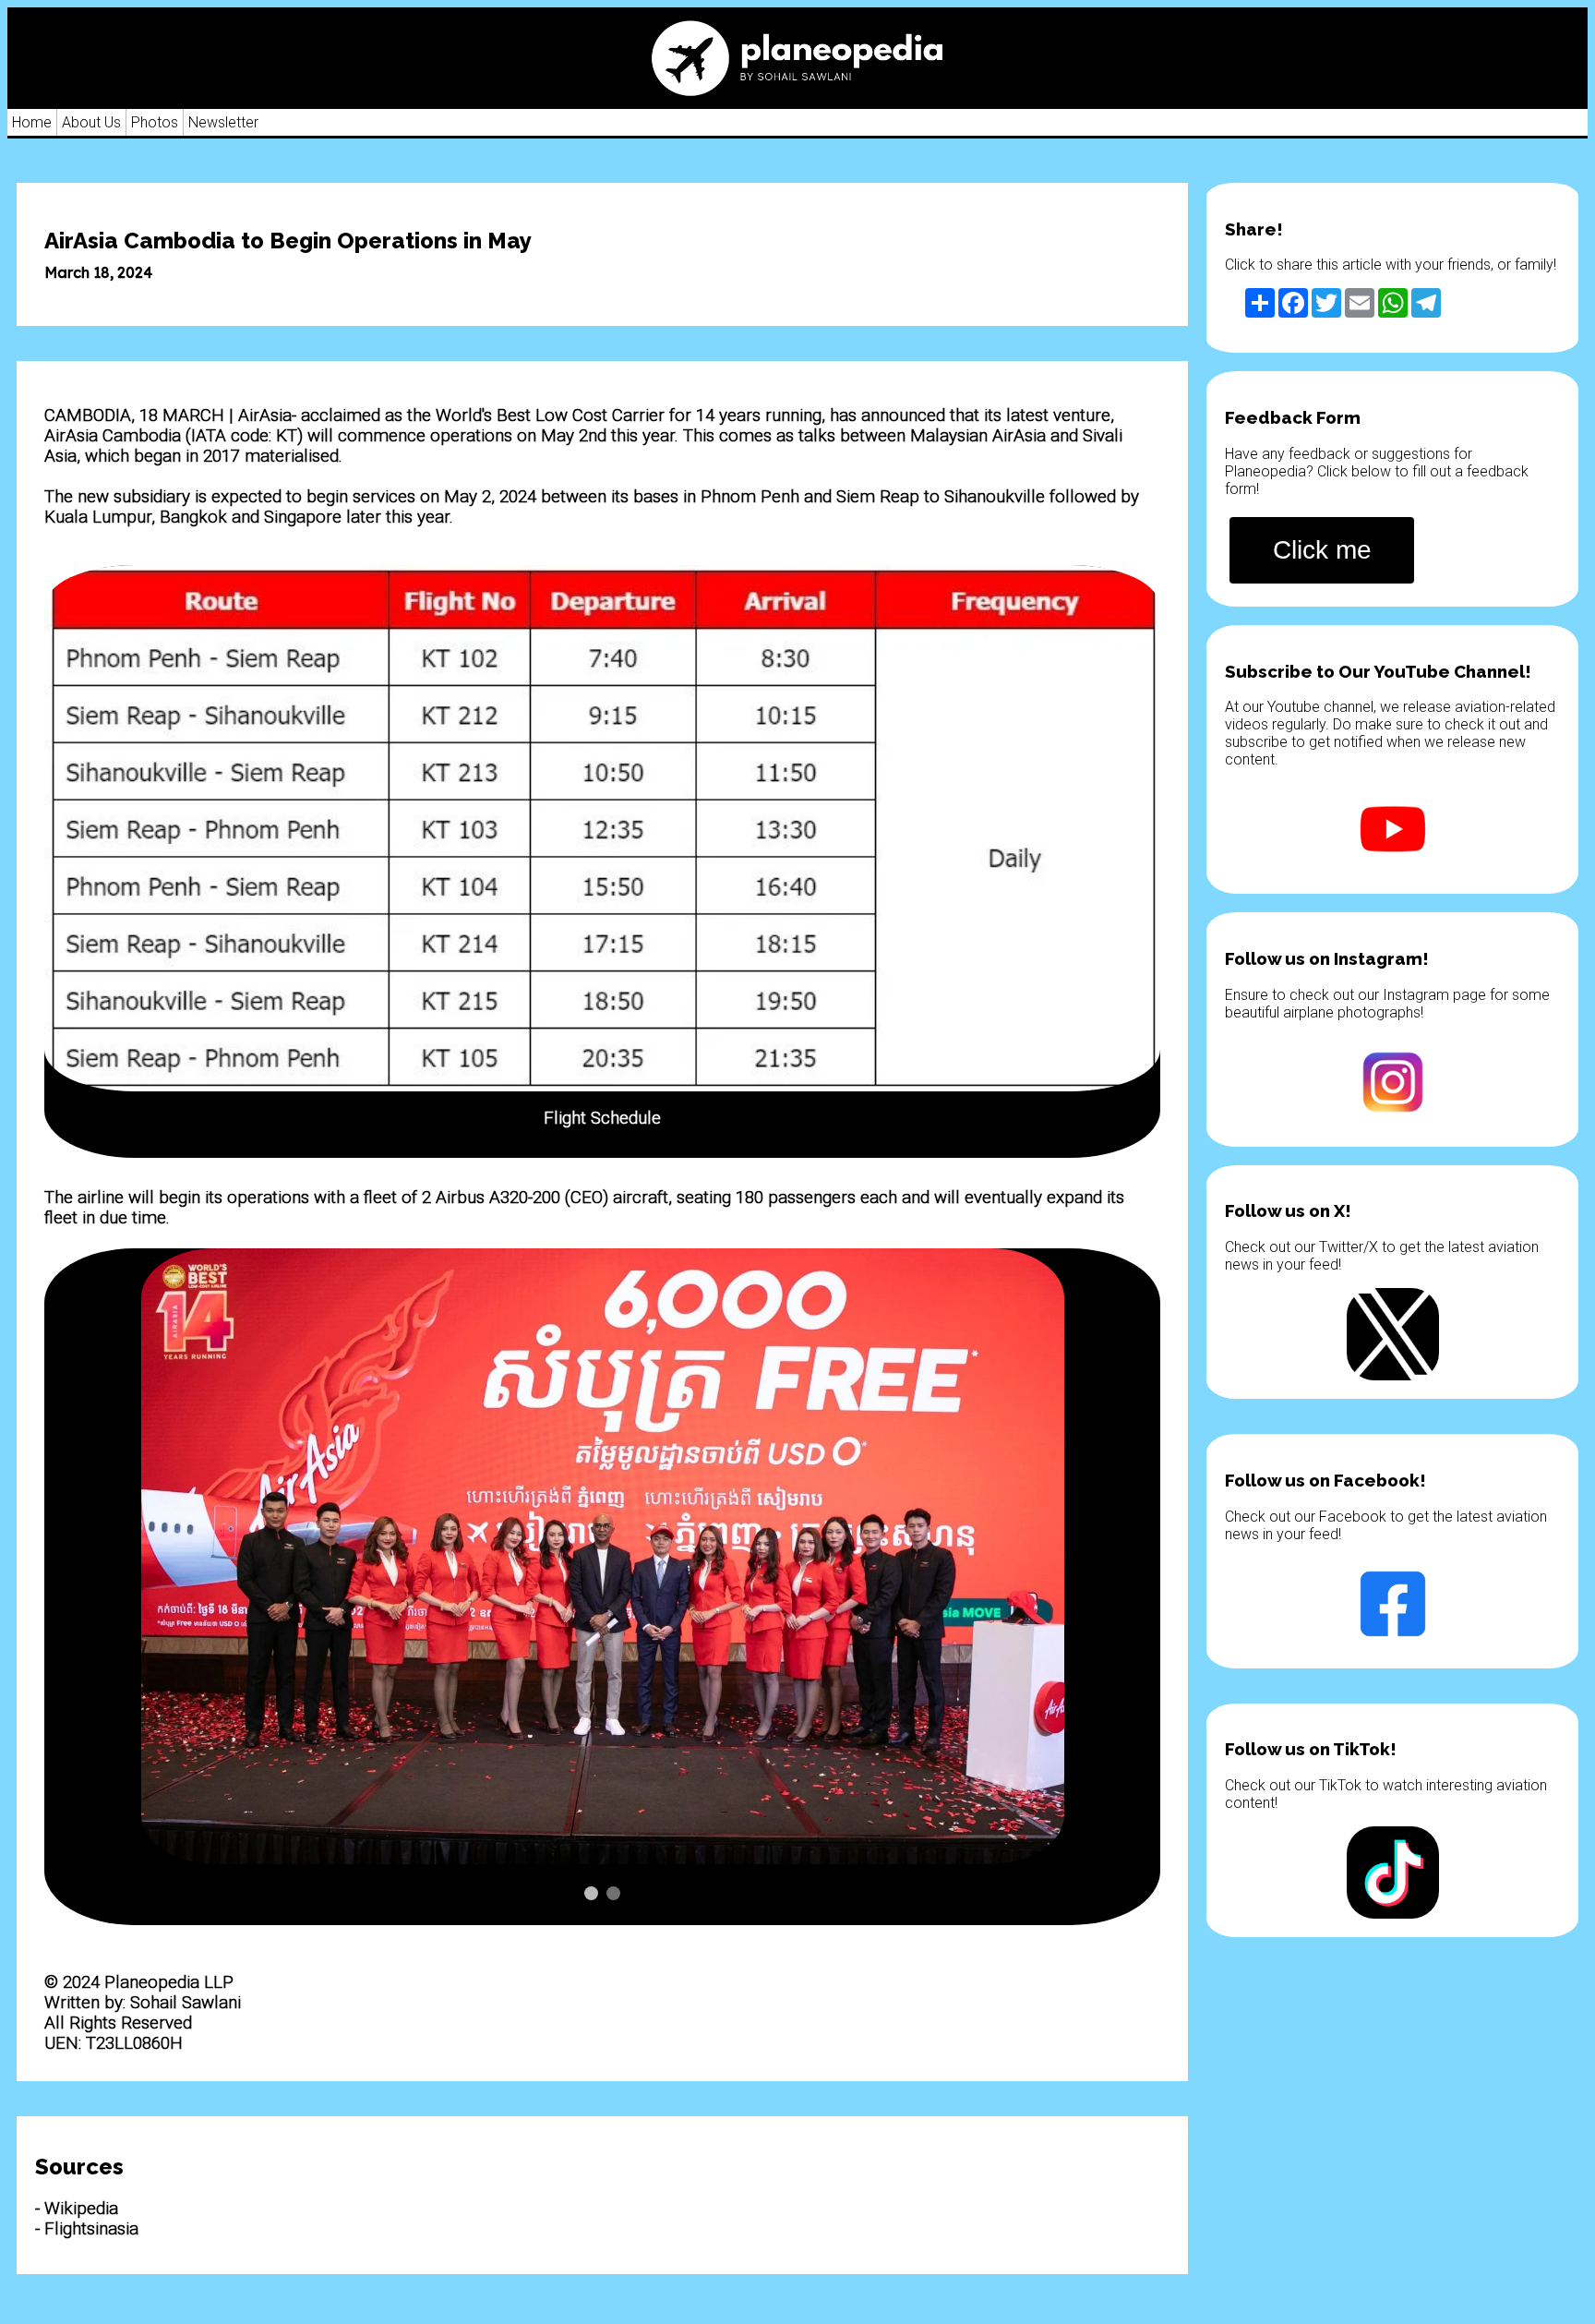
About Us (91, 122)
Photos (155, 122)
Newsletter (223, 122)
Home (32, 122)
